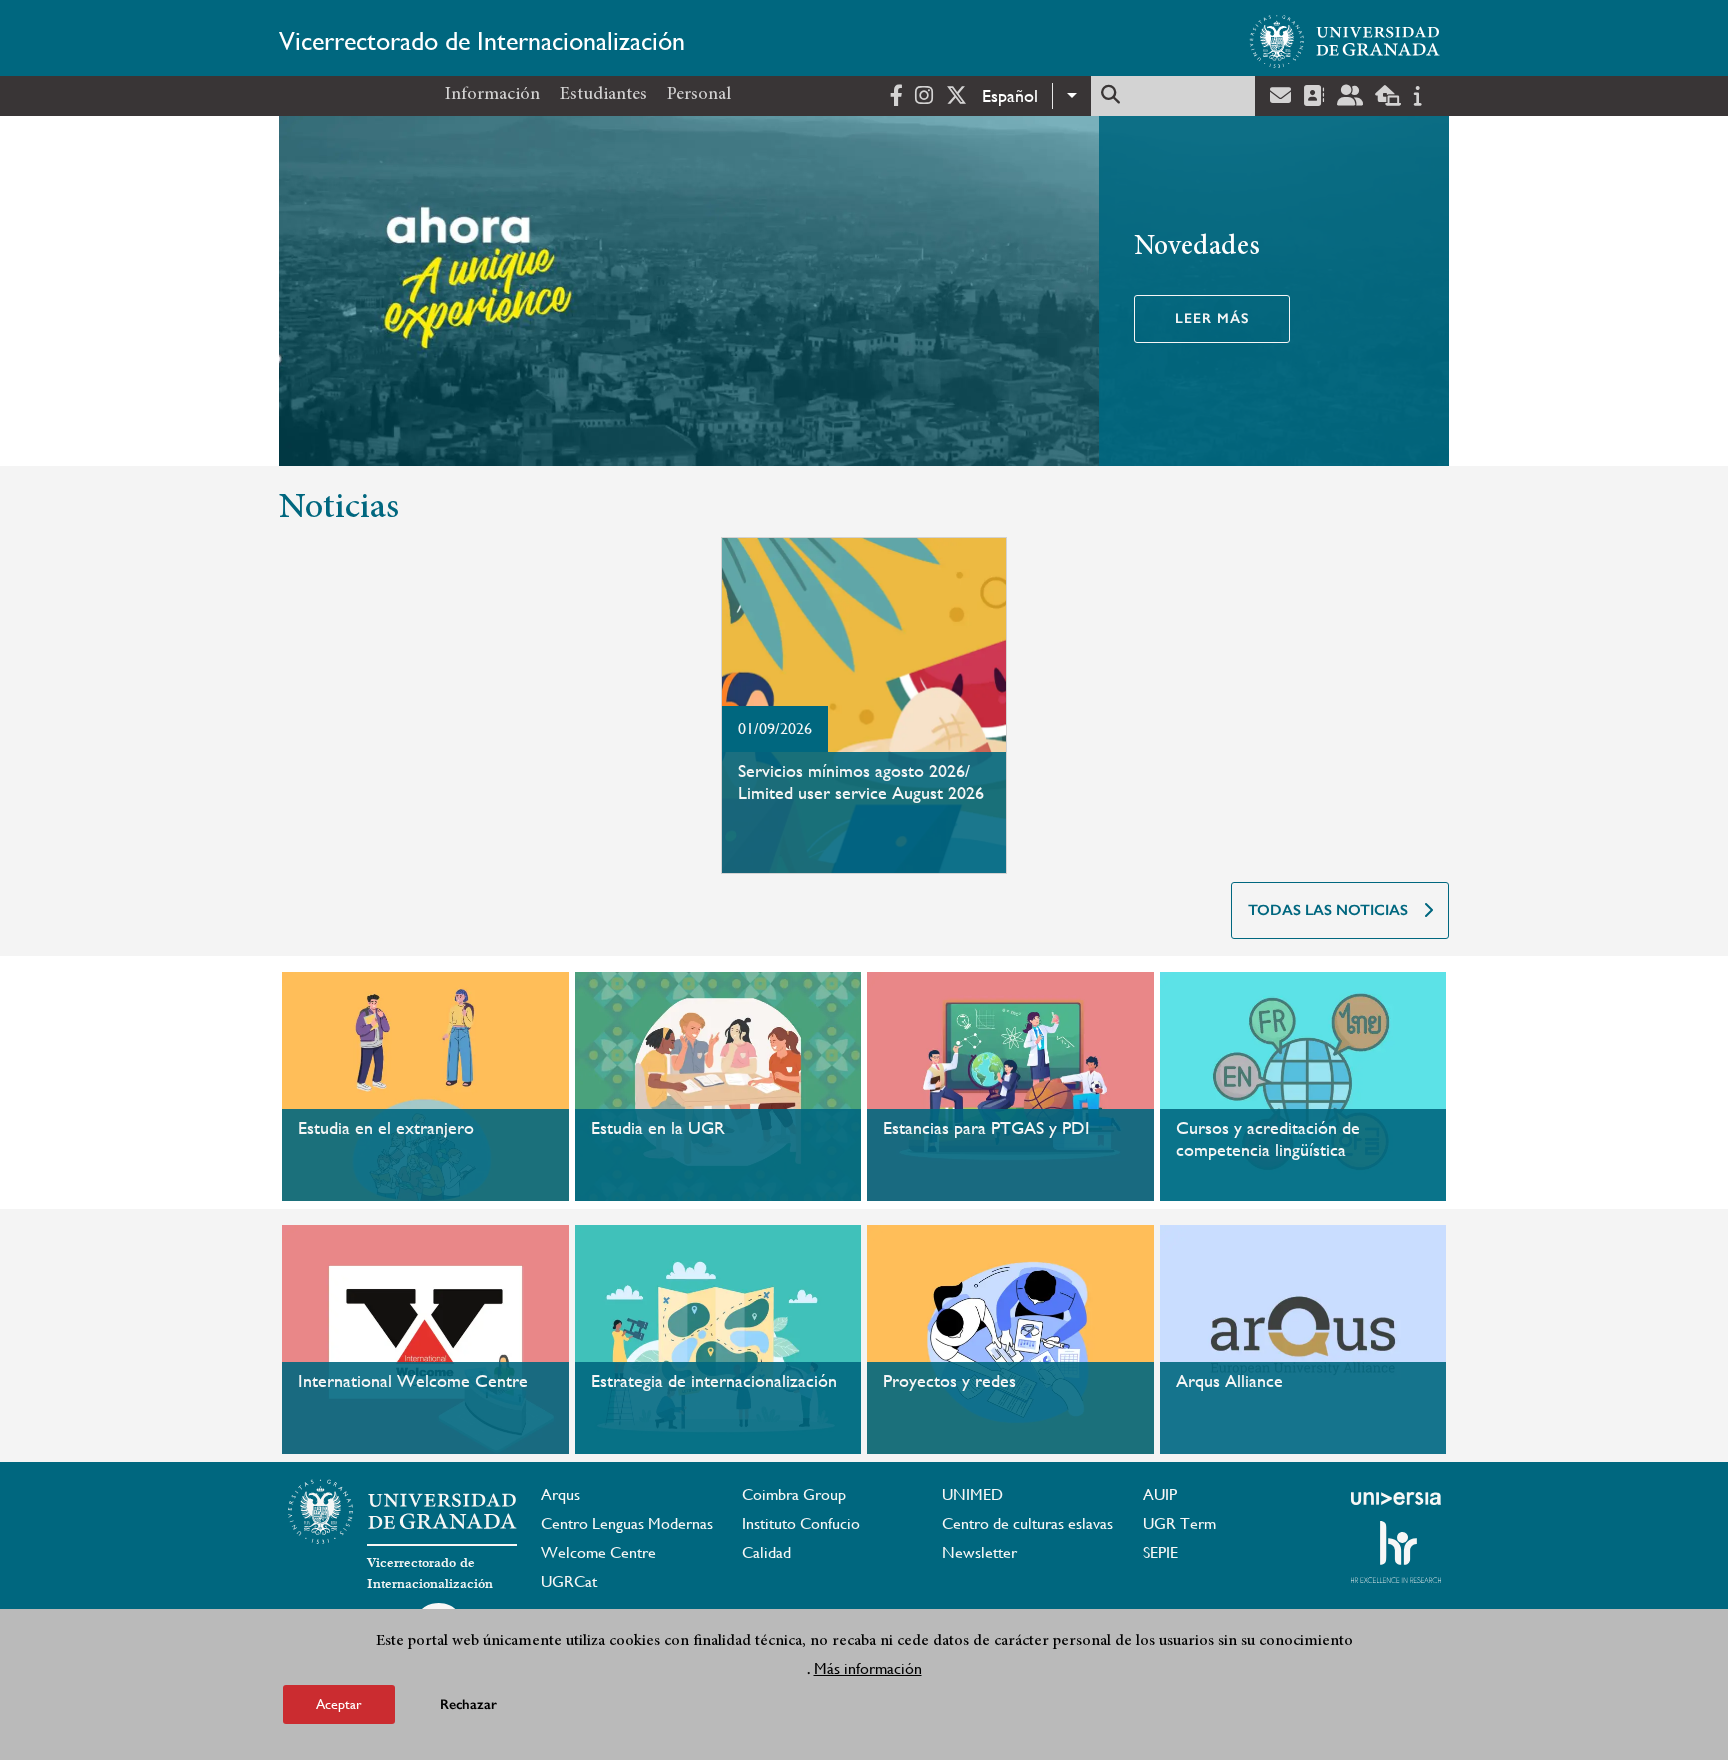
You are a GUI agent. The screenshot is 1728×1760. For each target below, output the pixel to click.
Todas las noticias (1328, 910)
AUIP (1160, 1494)
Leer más (1212, 318)
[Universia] (1396, 1498)
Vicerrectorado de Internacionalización (482, 41)
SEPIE (1160, 1552)
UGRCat (569, 1581)
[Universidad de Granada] (1345, 41)
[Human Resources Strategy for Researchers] (1396, 1552)
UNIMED (972, 1494)
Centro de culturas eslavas (1027, 1523)
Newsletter (979, 1552)
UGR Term (1179, 1523)
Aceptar (339, 1704)
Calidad (766, 1552)
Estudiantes (603, 95)
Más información (868, 1668)
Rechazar (468, 1704)
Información (492, 95)
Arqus (560, 1494)
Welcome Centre (598, 1552)
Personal (699, 95)
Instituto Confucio (801, 1523)
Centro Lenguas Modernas (627, 1523)
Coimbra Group (794, 1494)
